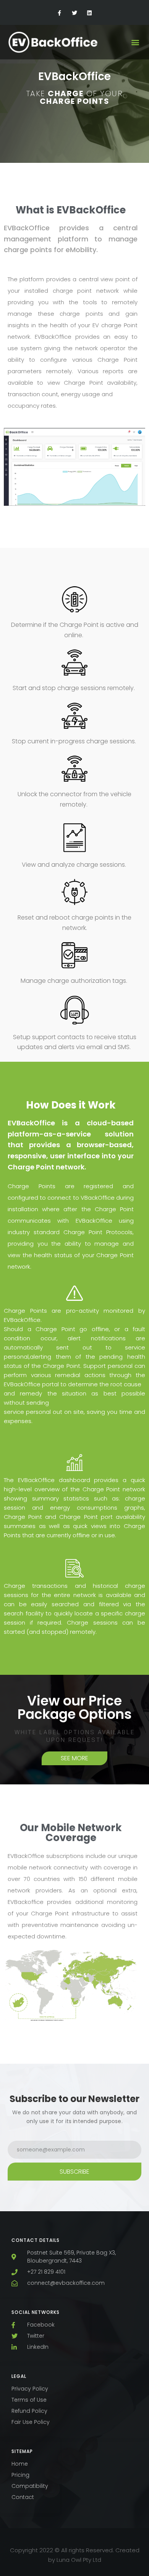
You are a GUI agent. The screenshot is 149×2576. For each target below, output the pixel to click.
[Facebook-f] (59, 13)
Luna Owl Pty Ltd (79, 2560)
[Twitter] (74, 13)
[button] (135, 42)
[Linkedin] (90, 13)
